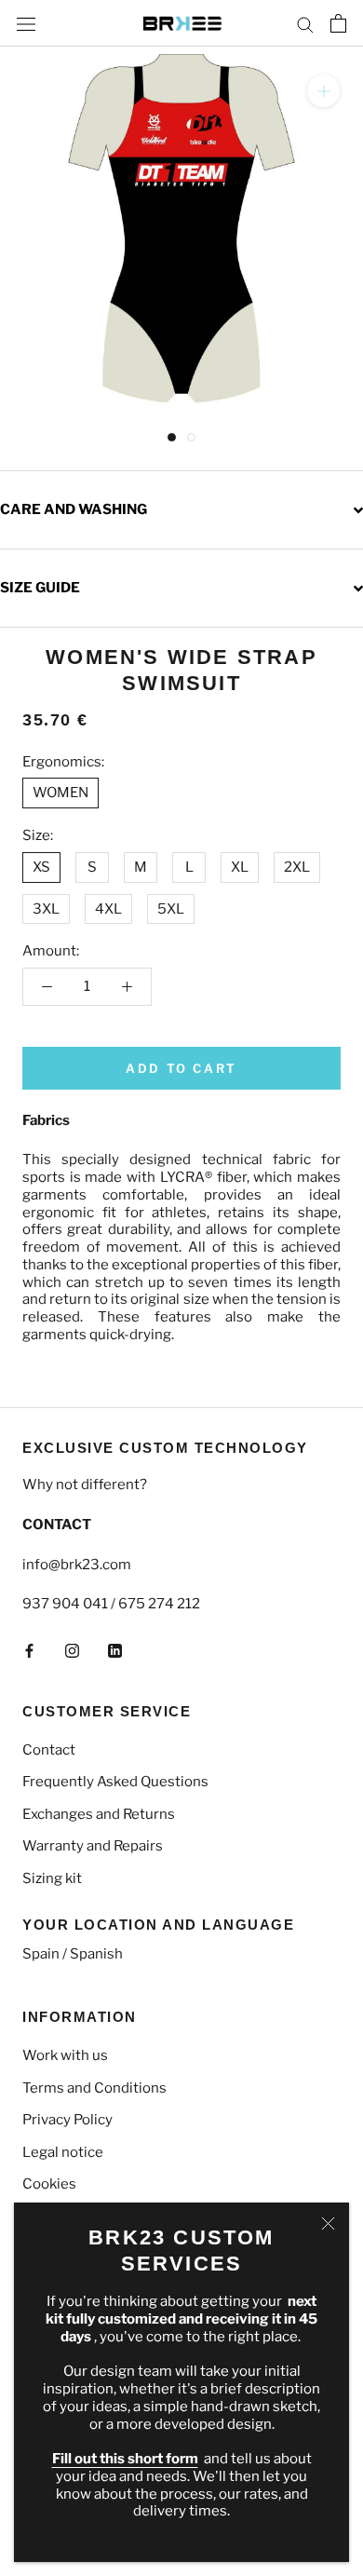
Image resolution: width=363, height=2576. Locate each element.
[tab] (181, 509)
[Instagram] (72, 1650)
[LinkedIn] (115, 1650)
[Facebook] (29, 1650)
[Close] (328, 2223)
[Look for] (305, 24)
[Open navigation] (26, 23)
